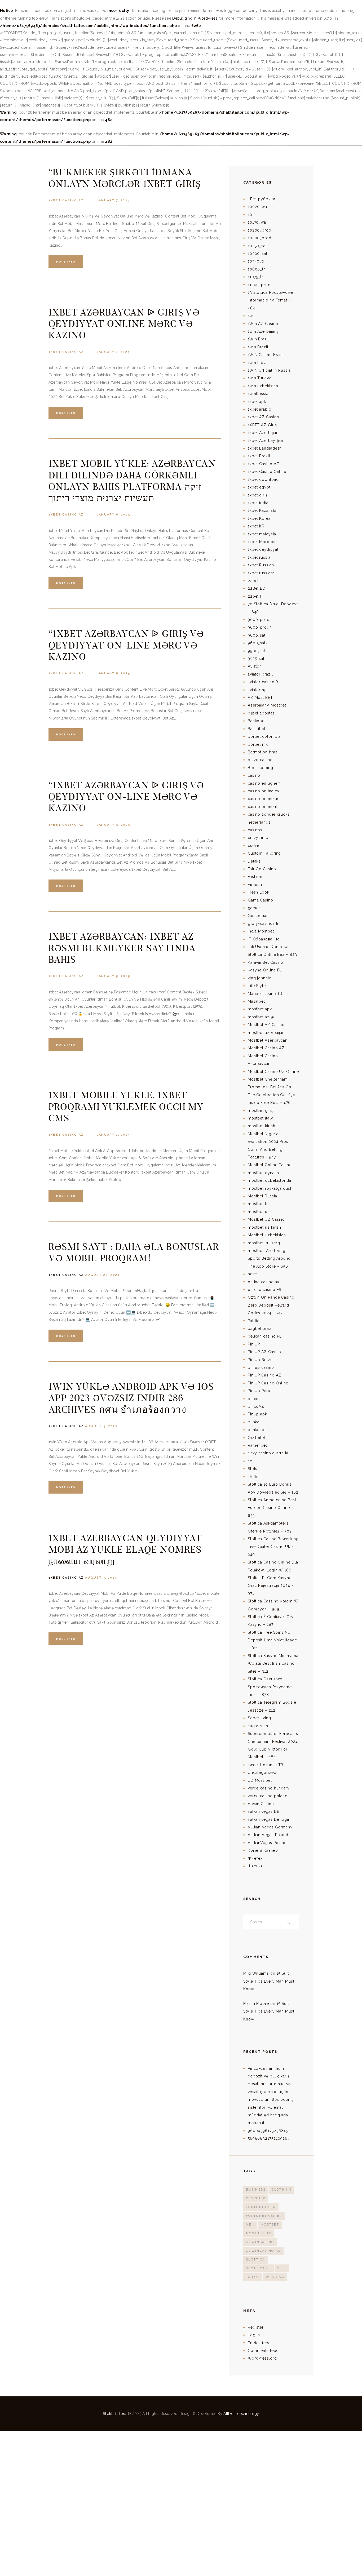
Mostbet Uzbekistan (267, 1235)
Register (256, 2327)
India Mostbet (261, 931)
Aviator (254, 666)
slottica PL (259, 2268)
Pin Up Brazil (260, 1360)
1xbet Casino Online (267, 472)
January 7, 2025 (113, 200)
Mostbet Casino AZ (266, 1048)
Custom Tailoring (264, 853)
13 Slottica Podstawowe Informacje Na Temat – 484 (271, 300)
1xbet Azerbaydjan (266, 441)
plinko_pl (257, 1430)
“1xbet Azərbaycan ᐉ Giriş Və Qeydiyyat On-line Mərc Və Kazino (126, 645)
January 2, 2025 (113, 1135)
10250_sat (257, 246)
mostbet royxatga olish (270, 1188)
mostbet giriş (261, 1111)
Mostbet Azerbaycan (268, 1040)
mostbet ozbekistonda (270, 1180)
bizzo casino (260, 760)
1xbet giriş (258, 495)
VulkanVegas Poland (267, 1843)
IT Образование (264, 939)
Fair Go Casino (262, 869)
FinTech (255, 885)
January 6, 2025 (114, 515)
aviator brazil (260, 674)
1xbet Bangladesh (265, 448)
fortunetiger (261, 2207)
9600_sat (257, 635)
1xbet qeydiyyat (263, 549)
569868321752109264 (269, 2138)
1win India (257, 363)
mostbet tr (258, 1204)
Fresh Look (259, 892)
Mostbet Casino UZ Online (273, 1072)
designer (256, 2198)
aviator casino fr (263, 682)
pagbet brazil (261, 1329)
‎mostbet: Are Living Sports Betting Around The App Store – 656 (269, 1258)
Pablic (254, 1321)
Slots (253, 1469)
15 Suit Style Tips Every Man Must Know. (269, 1981)
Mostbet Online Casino (270, 1165)
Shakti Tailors (115, 2414)
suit (282, 2268)
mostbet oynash (263, 1173)
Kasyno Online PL (265, 970)
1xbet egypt (259, 487)
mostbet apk (260, 1009)
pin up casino (261, 1367)
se (250, 1461)
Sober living (259, 1718)
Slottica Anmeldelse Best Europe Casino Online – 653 (272, 1508)
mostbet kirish (262, 1126)
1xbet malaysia (262, 534)
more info (66, 262)
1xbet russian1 (261, 573)
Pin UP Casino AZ (265, 1375)
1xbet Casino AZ (66, 200)
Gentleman (258, 916)
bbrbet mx (258, 744)
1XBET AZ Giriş (262, 425)
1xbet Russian (261, 565)
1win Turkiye (260, 378)
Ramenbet (257, 1445)
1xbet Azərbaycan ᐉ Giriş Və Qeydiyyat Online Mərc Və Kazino (124, 324)
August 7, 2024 (101, 1578)
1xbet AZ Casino (264, 417)
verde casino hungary (269, 1788)
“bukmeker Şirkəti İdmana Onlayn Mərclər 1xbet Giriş (125, 178)
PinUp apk (257, 1414)
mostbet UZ (259, 2233)
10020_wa (257, 207)
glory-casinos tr (263, 923)
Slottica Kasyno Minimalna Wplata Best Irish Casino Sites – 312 (273, 1664)
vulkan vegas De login (269, 1819)
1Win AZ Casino (263, 324)
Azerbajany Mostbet (267, 705)
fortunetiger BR (264, 2216)
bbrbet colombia (264, 736)
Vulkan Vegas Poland (268, 1835)
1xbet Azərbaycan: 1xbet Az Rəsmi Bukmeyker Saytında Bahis (122, 948)
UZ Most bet (260, 1780)
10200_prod (260, 230)
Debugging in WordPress (195, 18)
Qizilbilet (257, 1438)
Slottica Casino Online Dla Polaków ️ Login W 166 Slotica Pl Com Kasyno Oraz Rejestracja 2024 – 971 (273, 1578)
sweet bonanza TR (266, 1765)
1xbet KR (256, 526)
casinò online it (263, 807)
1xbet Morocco (262, 542)
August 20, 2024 (103, 1275)
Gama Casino (261, 900)
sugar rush (258, 1726)
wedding (275, 2277)
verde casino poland (268, 1796)
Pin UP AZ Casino (265, 1352)
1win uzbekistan (263, 386)
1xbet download (263, 479)
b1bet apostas (261, 713)
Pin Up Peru (259, 1391)
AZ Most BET (260, 698)
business (256, 2190)
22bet (253, 581)
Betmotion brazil (264, 752)
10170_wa (257, 222)
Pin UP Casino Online (268, 1383)
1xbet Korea (259, 518)
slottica (255, 1477)
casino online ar (263, 799)
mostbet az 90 (262, 1017)
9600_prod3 (260, 627)
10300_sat (258, 254)
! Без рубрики (262, 199)
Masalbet (256, 1001)
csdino (254, 846)
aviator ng (257, 690)
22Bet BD (257, 588)
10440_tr (256, 261)
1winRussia (258, 394)
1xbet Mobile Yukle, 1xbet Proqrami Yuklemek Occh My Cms (126, 1107)
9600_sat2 (258, 643)
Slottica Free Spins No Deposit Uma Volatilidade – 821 (272, 1640)
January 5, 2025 (114, 825)
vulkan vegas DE (264, 1811)
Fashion (255, 877)
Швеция (255, 1866)
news (253, 1274)
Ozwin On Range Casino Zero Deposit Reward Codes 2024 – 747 (271, 1305)
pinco (253, 1399)
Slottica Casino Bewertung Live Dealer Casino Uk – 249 (273, 1547)
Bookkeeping (261, 768)
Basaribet (257, 729)
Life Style (257, 986)
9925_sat (256, 659)
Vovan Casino (261, 1804)
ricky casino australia (268, 1453)
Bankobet (257, 721)
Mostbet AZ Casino (266, 1025)
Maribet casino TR (265, 994)
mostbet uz (259, 1212)
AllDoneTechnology (241, 2414)
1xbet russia (259, 557)
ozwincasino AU (263, 2251)
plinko (254, 1422)
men (250, 2225)
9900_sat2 (258, 651)
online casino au (264, 1282)
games (254, 908)
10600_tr (256, 269)
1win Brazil (258, 347)
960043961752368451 (269, 2131)
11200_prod (259, 285)
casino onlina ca (264, 791)
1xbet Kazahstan (263, 510)
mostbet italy (261, 1118)
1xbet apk (257, 402)
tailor (253, 2277)
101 (251, 215)
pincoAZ (256, 1406)
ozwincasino (260, 2242)
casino (254, 775)
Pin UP (254, 1344)
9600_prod (259, 620)
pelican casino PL (265, 1336)
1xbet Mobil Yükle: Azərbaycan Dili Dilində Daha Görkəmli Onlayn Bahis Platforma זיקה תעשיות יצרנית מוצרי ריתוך (132, 481)
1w (250, 316)
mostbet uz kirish (264, 1227)
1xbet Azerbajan (263, 433)
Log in (254, 2335)
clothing (282, 2190)
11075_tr (255, 277)
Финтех (255, 1858)
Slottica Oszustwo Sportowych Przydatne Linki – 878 (270, 1687)
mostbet (270, 2225)
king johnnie (260, 978)
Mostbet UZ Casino (266, 1219)
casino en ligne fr (265, 783)
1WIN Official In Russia (269, 370)
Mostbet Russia (262, 1196)
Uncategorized (262, 1773)
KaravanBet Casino (266, 962)
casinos (255, 830)
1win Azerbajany (263, 331)
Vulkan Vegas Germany (270, 1827)
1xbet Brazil (259, 456)
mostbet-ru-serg (264, 1243)
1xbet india (258, 503)
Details (254, 861)
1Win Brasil (258, 339)
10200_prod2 (261, 238)
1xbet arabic (259, 409)
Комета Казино (263, 1850)
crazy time (258, 838)
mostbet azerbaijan (266, 1033)
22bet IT (256, 596)
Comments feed (263, 2351)
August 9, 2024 (101, 1426)
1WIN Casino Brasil (266, 355)
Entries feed (259, 2343)
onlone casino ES (265, 1290)
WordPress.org (262, 2358)
